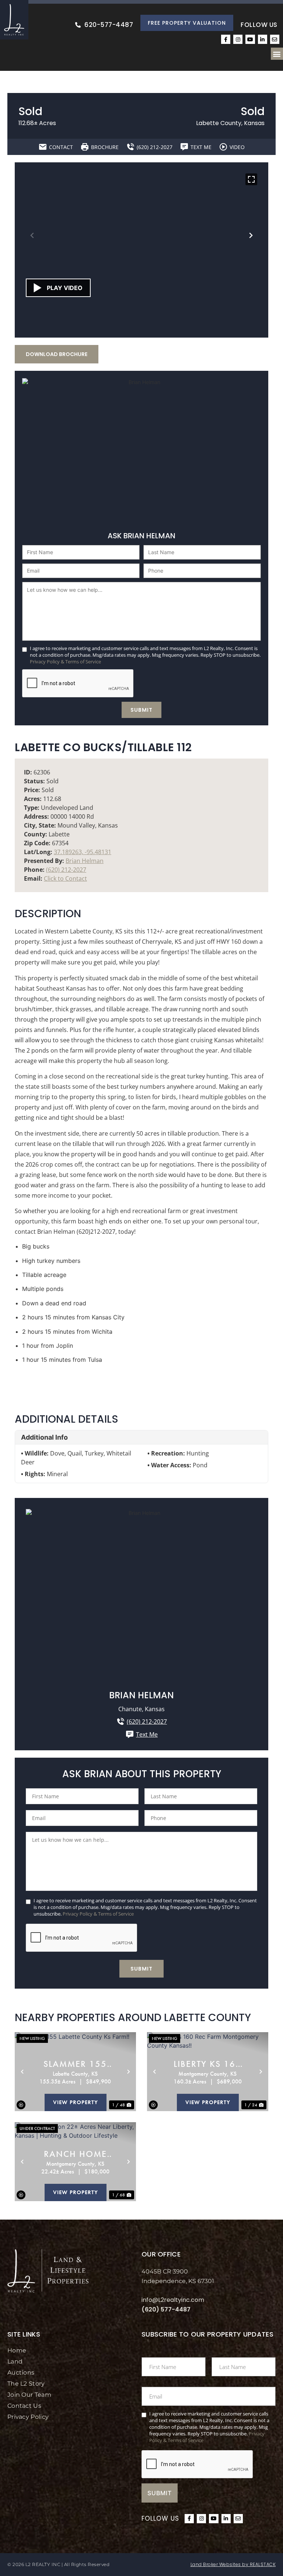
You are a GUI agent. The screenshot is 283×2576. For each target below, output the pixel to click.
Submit (141, 710)
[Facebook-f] (226, 39)
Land (15, 2361)
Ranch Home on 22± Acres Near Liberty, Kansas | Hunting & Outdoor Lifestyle (75, 2154)
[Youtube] (250, 39)
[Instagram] (238, 39)
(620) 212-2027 (66, 870)
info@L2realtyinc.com (173, 2300)
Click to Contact (65, 878)
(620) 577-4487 (166, 2309)
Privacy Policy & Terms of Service (65, 662)
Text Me (147, 1734)
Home (17, 2350)
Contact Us (24, 2406)
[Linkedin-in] (263, 39)
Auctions (21, 2373)
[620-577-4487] (78, 25)
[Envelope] (275, 39)
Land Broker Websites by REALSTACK (233, 2564)
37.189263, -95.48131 (83, 852)
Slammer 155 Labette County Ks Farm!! (75, 2064)
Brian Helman (85, 861)
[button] (277, 54)
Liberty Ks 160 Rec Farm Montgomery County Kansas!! (207, 2064)
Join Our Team (29, 2395)
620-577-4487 (109, 25)
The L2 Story (26, 2384)
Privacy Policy (28, 2417)
